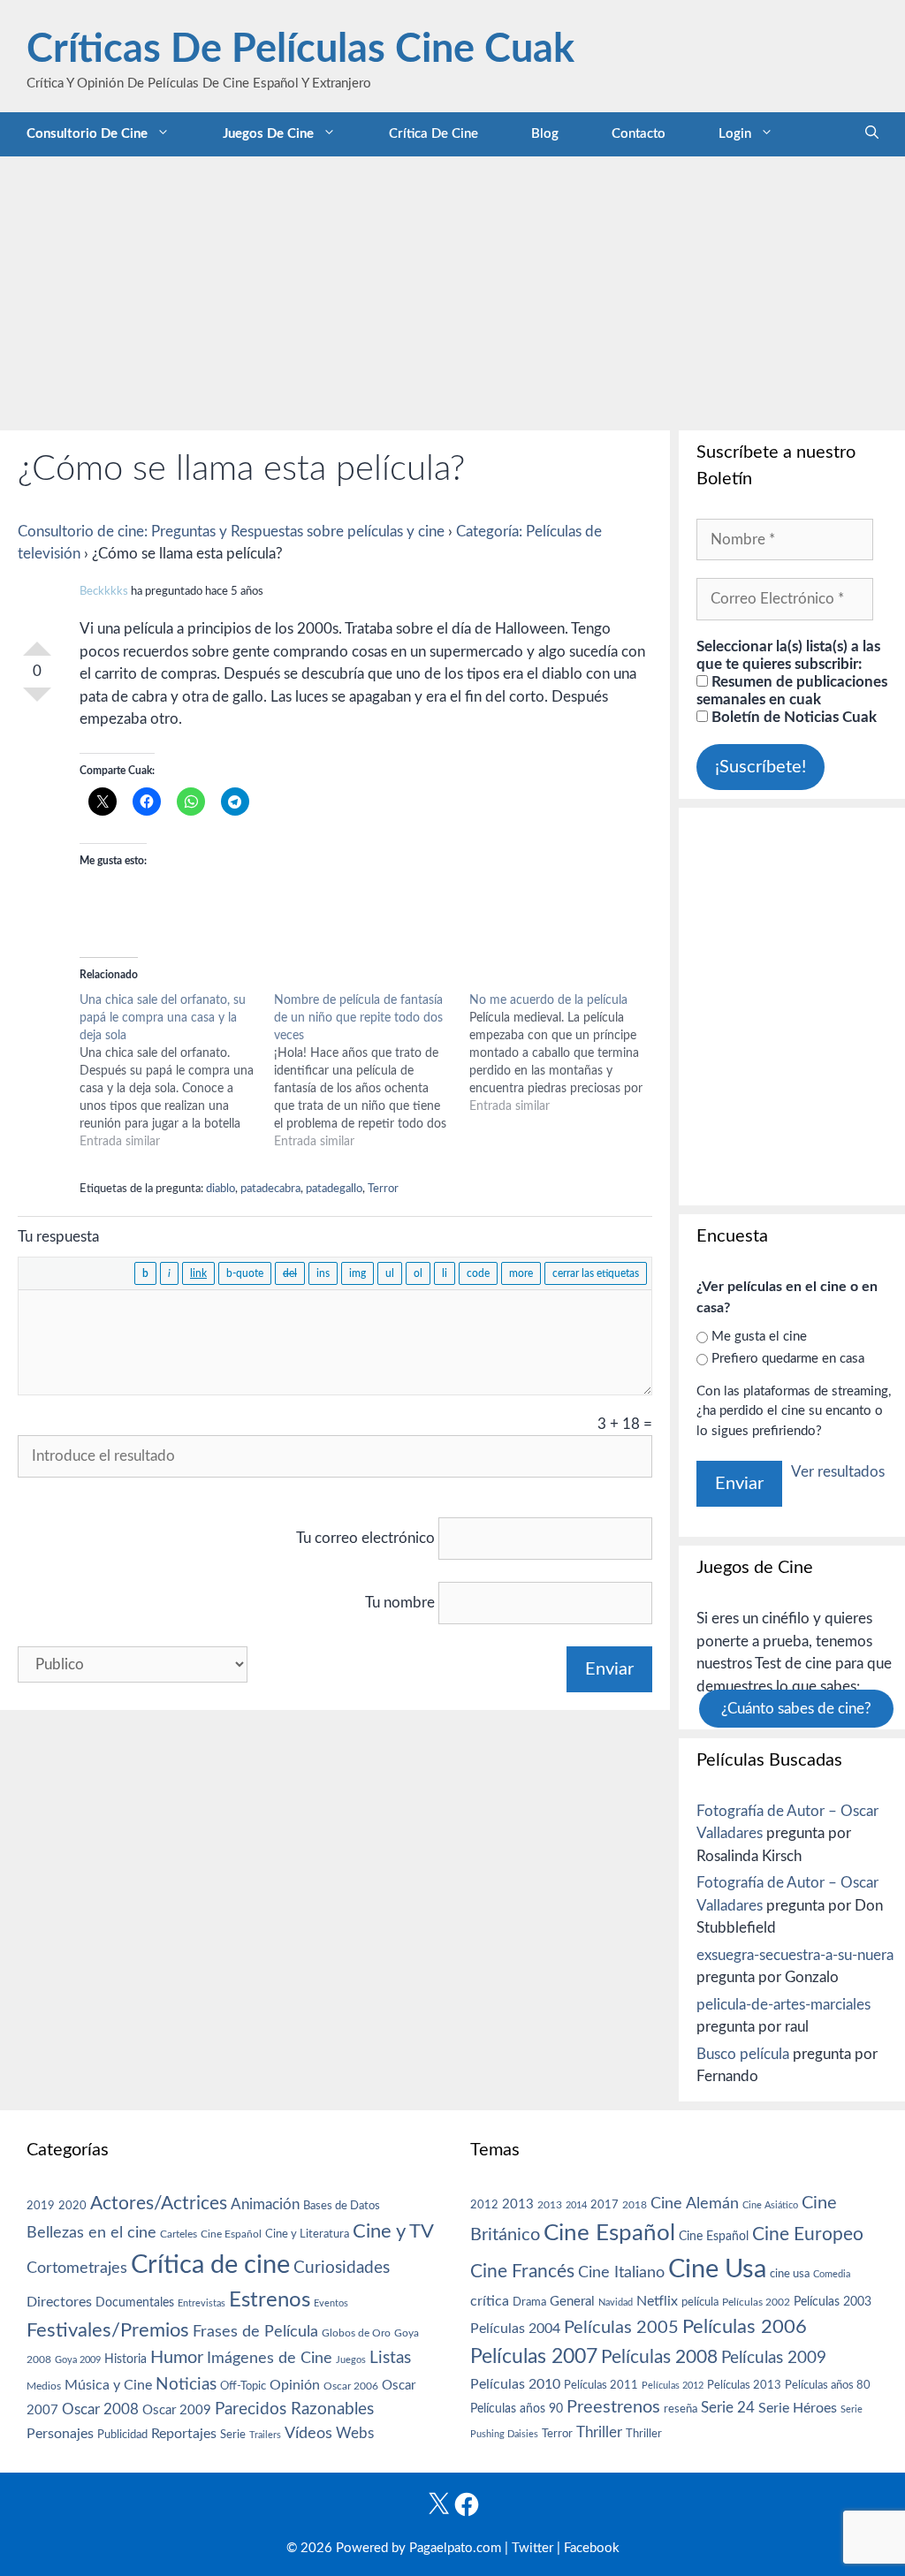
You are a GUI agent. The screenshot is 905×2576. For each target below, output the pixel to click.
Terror (383, 1189)
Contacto (639, 134)
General (572, 2302)
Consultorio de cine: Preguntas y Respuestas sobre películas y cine (231, 532)
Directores (59, 2302)
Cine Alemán (695, 2204)
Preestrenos (613, 2407)
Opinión (295, 2385)
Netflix (657, 2301)
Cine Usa (717, 2269)
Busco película (743, 2054)
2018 (635, 2205)
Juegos (351, 2360)
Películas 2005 (621, 2328)
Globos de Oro (356, 2333)
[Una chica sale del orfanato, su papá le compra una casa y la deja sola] (177, 1071)
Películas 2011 (601, 2385)
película (700, 2302)
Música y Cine (108, 2385)
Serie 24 (728, 2408)
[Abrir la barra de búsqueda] (872, 134)
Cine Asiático (770, 2205)
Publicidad (122, 2435)
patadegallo (334, 1189)
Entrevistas (202, 2303)
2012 (484, 2205)
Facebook (592, 2548)
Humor (177, 2358)
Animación (265, 2204)
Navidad (616, 2302)
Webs (355, 2434)
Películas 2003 (833, 2302)
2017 (605, 2205)
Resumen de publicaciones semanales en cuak (792, 691)
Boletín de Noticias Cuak (792, 717)
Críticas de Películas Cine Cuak (300, 50)
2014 (576, 2205)
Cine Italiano (621, 2272)
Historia (125, 2359)
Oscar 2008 (100, 2409)
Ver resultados (838, 1472)
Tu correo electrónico (365, 1538)
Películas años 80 (828, 2385)
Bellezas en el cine (91, 2233)
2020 (72, 2206)
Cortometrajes (77, 2268)
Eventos (331, 2303)
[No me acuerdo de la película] (567, 1053)
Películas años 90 (517, 2409)
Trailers (265, 2435)
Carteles (179, 2234)
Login (735, 134)
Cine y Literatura (307, 2234)
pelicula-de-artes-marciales (783, 2005)
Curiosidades (342, 2268)
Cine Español (231, 2234)
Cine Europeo (808, 2234)
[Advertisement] (452, 289)
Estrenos (270, 2300)
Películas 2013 (744, 2385)
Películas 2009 (774, 2358)
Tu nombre (400, 1603)
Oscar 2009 (177, 2410)
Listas (390, 2358)
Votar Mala (37, 702)
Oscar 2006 (351, 2386)
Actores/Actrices (159, 2204)
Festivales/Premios (108, 2331)
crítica (490, 2301)
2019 (41, 2206)
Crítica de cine (433, 134)
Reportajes (184, 2434)
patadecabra (270, 1189)
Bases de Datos (342, 2206)
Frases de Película (255, 2332)
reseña (681, 2409)
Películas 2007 (534, 2357)
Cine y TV (393, 2231)
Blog (545, 134)
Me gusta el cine (759, 1337)
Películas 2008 (659, 2357)
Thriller (599, 2432)
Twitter (532, 2548)
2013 (518, 2204)
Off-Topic (243, 2386)
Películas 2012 (673, 2386)
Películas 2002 (756, 2302)
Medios (44, 2386)
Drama (529, 2302)
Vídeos (308, 2434)
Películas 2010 (515, 2384)
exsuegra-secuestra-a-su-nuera (795, 1955)
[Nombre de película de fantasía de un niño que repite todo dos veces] (371, 1071)
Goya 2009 (78, 2360)
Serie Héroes (798, 2409)
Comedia (832, 2274)
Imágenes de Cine (270, 2358)
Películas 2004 (515, 2329)
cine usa (790, 2274)
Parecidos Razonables (294, 2409)
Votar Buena (37, 642)
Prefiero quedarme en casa (788, 1359)
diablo (221, 1189)
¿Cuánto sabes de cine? (796, 1709)
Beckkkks (104, 592)
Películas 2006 (745, 2327)
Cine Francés (522, 2272)
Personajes (60, 2434)
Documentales (135, 2302)
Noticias (186, 2384)
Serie (233, 2435)
